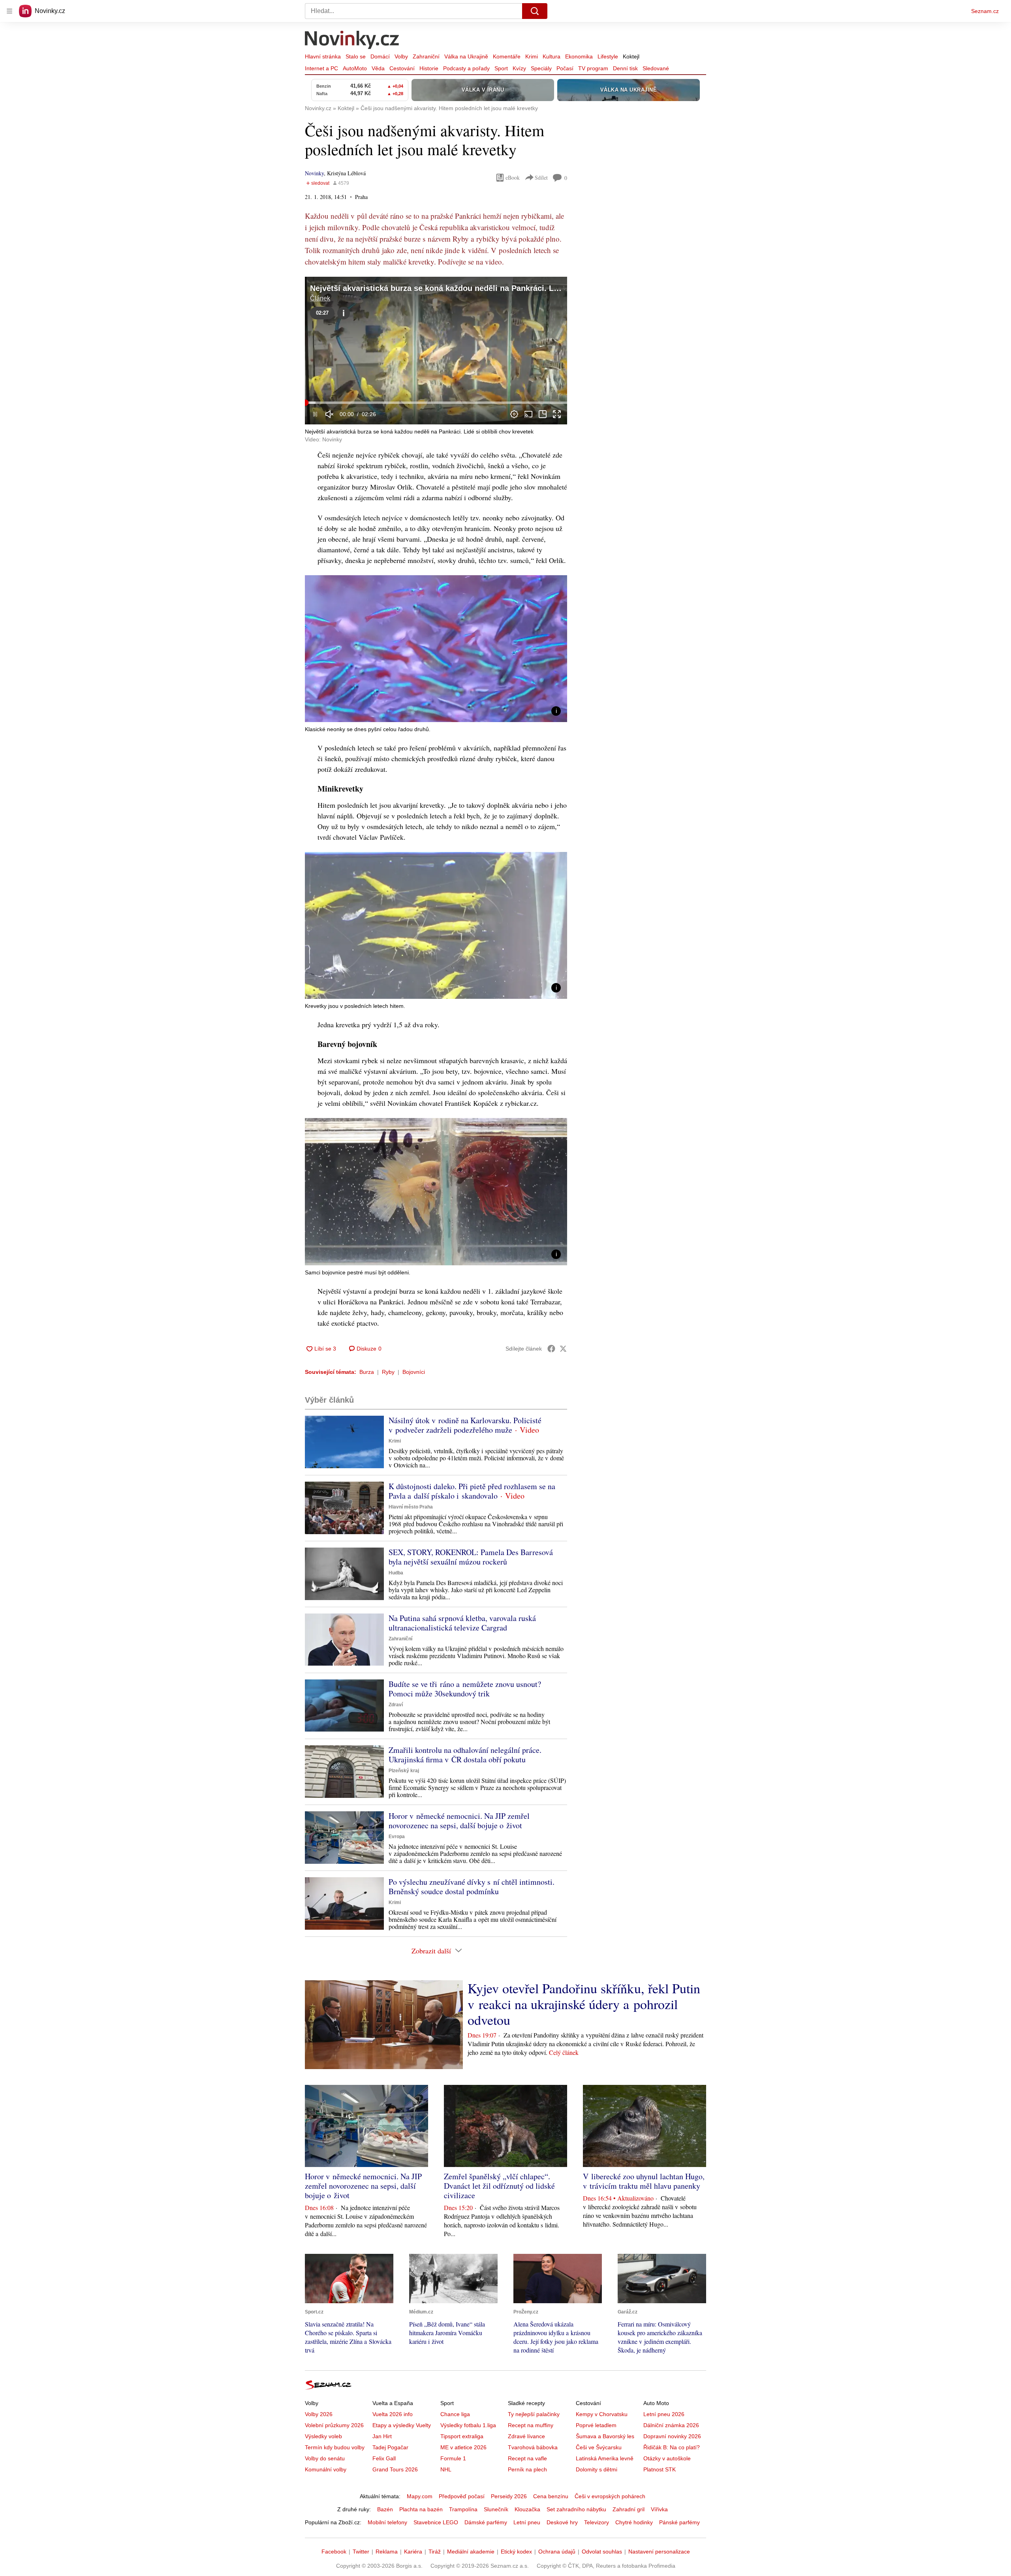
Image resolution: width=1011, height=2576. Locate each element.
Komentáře (507, 56)
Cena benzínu (551, 2496)
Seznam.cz (985, 11)
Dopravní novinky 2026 (672, 2436)
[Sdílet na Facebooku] (551, 1349)
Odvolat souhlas (602, 2552)
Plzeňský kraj (404, 1771)
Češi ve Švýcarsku (599, 2447)
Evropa (397, 1837)
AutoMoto (355, 68)
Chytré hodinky (634, 2522)
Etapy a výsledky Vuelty (402, 2425)
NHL (446, 2469)
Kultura (552, 56)
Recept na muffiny (531, 2425)
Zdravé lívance (526, 2436)
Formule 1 (453, 2458)
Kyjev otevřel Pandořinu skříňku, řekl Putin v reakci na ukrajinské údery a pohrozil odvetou (584, 2004)
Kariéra (413, 2552)
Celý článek (564, 2052)
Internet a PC (321, 68)
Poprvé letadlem (596, 2425)
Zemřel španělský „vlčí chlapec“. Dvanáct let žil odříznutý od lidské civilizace (499, 2186)
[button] (436, 351)
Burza (367, 1372)
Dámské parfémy (486, 2522)
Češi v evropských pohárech (610, 2496)
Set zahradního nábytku (576, 2509)
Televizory (597, 2522)
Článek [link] (320, 298)
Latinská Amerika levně (605, 2458)
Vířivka (659, 2509)
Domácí (380, 56)
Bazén (385, 2509)
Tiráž (435, 2552)
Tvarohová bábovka (533, 2447)
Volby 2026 (319, 2414)
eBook (513, 177)
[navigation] (9, 11)
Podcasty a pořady (466, 68)
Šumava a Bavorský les (605, 2436)
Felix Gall (384, 2458)
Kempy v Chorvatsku (602, 2414)
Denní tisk (625, 68)
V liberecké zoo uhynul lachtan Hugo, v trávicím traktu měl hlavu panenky (644, 2181)
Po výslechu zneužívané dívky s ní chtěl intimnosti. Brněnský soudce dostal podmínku (472, 1887)
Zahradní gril (629, 2509)
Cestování (402, 68)
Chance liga (455, 2414)
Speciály (541, 68)
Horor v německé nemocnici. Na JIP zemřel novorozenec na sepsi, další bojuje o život (459, 1821)
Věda (378, 68)
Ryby (388, 1372)
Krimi (532, 56)
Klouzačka (527, 2509)
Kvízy (519, 68)
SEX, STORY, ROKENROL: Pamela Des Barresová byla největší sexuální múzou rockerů (471, 1557)
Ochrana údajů (557, 2552)
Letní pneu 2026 (664, 2414)
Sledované (656, 68)
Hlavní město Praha (411, 1507)
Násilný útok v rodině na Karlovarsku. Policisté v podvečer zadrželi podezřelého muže (465, 1425)
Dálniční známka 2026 (671, 2425)
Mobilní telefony (387, 2522)
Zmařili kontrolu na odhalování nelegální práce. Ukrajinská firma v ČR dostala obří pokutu (465, 1755)
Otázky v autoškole (667, 2458)
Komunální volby (326, 2469)
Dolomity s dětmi (597, 2469)
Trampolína (463, 2509)
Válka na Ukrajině (466, 56)
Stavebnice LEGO (436, 2522)
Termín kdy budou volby (335, 2447)
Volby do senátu (325, 2458)
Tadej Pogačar (390, 2447)
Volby (401, 56)
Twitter (361, 2552)
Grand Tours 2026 (395, 2469)
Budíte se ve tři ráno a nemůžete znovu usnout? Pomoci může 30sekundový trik (465, 1689)
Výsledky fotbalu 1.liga (468, 2425)
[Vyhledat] (535, 11)
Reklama (387, 2552)
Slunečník (496, 2509)
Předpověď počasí (462, 2496)
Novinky (314, 173)
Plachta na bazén (421, 2509)
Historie (429, 68)
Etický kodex (516, 2552)
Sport (501, 68)
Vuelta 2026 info (393, 2414)
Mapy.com (420, 2496)
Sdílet (541, 177)
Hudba (396, 1573)
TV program (593, 68)
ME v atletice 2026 (463, 2447)
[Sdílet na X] (563, 1349)
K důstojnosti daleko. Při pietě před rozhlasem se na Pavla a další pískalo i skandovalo (472, 1491)
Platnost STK (660, 2469)
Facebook (334, 2552)
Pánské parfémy (679, 2522)
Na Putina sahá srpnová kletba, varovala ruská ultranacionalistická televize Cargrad (462, 1623)
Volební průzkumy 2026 (334, 2425)
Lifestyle (608, 56)
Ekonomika (579, 56)
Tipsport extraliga (462, 2436)
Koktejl (631, 56)
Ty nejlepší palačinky (534, 2414)
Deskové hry (562, 2522)
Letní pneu (527, 2522)
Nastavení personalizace (659, 2552)
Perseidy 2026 (509, 2496)
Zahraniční (426, 56)
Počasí (565, 68)
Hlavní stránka (323, 56)
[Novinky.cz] (352, 41)
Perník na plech (527, 2469)
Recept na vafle (527, 2458)
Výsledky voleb (323, 2436)
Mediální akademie (471, 2552)
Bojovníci (414, 1372)
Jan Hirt (382, 2436)
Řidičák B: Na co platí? (672, 2447)
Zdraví (396, 1705)
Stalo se (356, 56)
